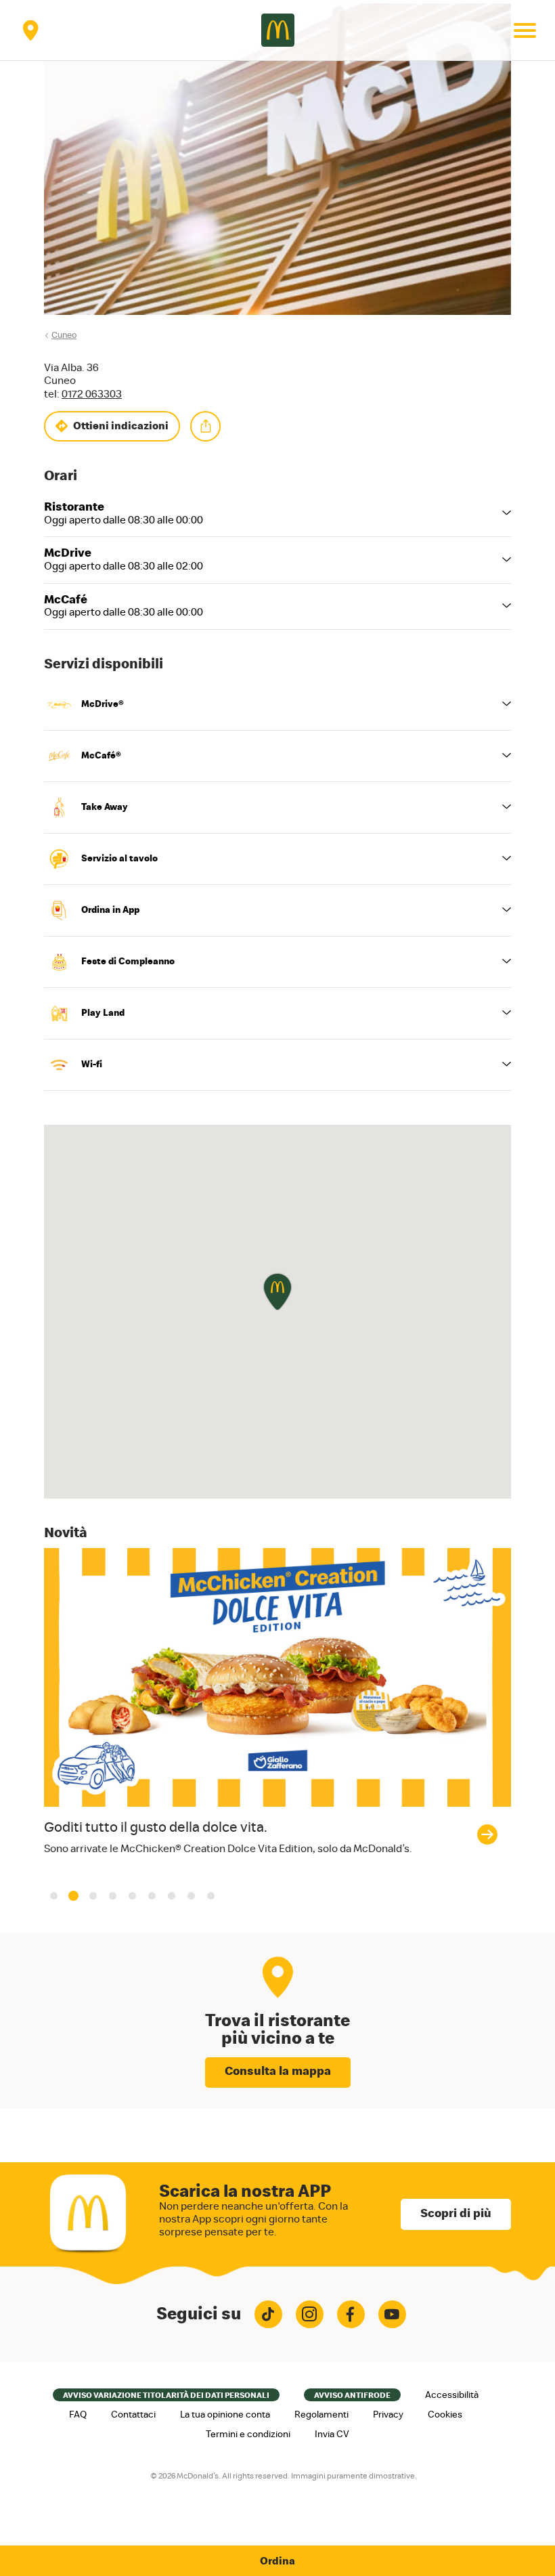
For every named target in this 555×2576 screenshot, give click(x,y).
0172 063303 (92, 394)
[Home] (278, 30)
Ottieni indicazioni (121, 426)
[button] (54, 1896)
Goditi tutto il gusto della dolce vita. (156, 1827)
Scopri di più (456, 2214)
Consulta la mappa (278, 2071)
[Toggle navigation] (525, 30)
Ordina (277, 2561)
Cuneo (64, 336)
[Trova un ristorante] (30, 30)
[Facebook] (351, 2314)
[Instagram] (310, 2314)
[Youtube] (392, 2314)
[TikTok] (268, 2314)
